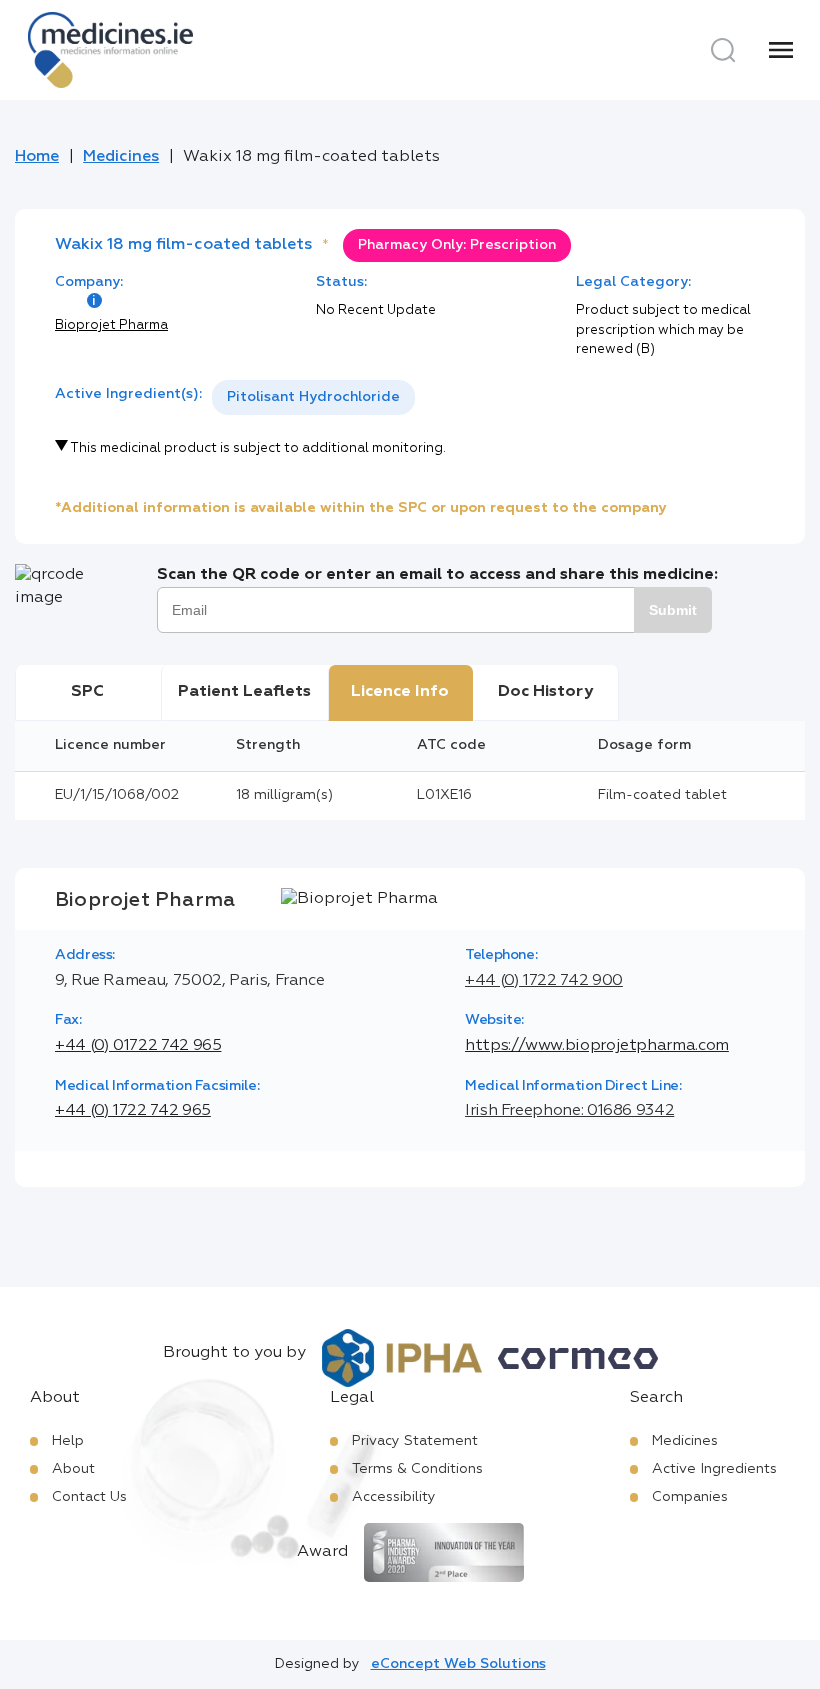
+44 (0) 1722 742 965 (133, 1111)
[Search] (723, 50)
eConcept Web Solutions (458, 1664)
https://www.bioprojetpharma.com (597, 1046)
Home (37, 157)
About (73, 1469)
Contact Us (89, 1497)
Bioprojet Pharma (111, 325)
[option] (313, 397)
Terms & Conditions (417, 1469)
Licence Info (400, 692)
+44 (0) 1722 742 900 (544, 981)
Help (68, 1441)
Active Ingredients (714, 1469)
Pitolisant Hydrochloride (313, 397)
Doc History (545, 692)
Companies (690, 1497)
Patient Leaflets (244, 692)
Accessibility (394, 1497)
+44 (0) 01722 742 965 (138, 1046)
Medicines (121, 157)
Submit (673, 610)
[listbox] (313, 397)
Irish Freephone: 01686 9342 (569, 1111)
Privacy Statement (415, 1441)
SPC (87, 692)
